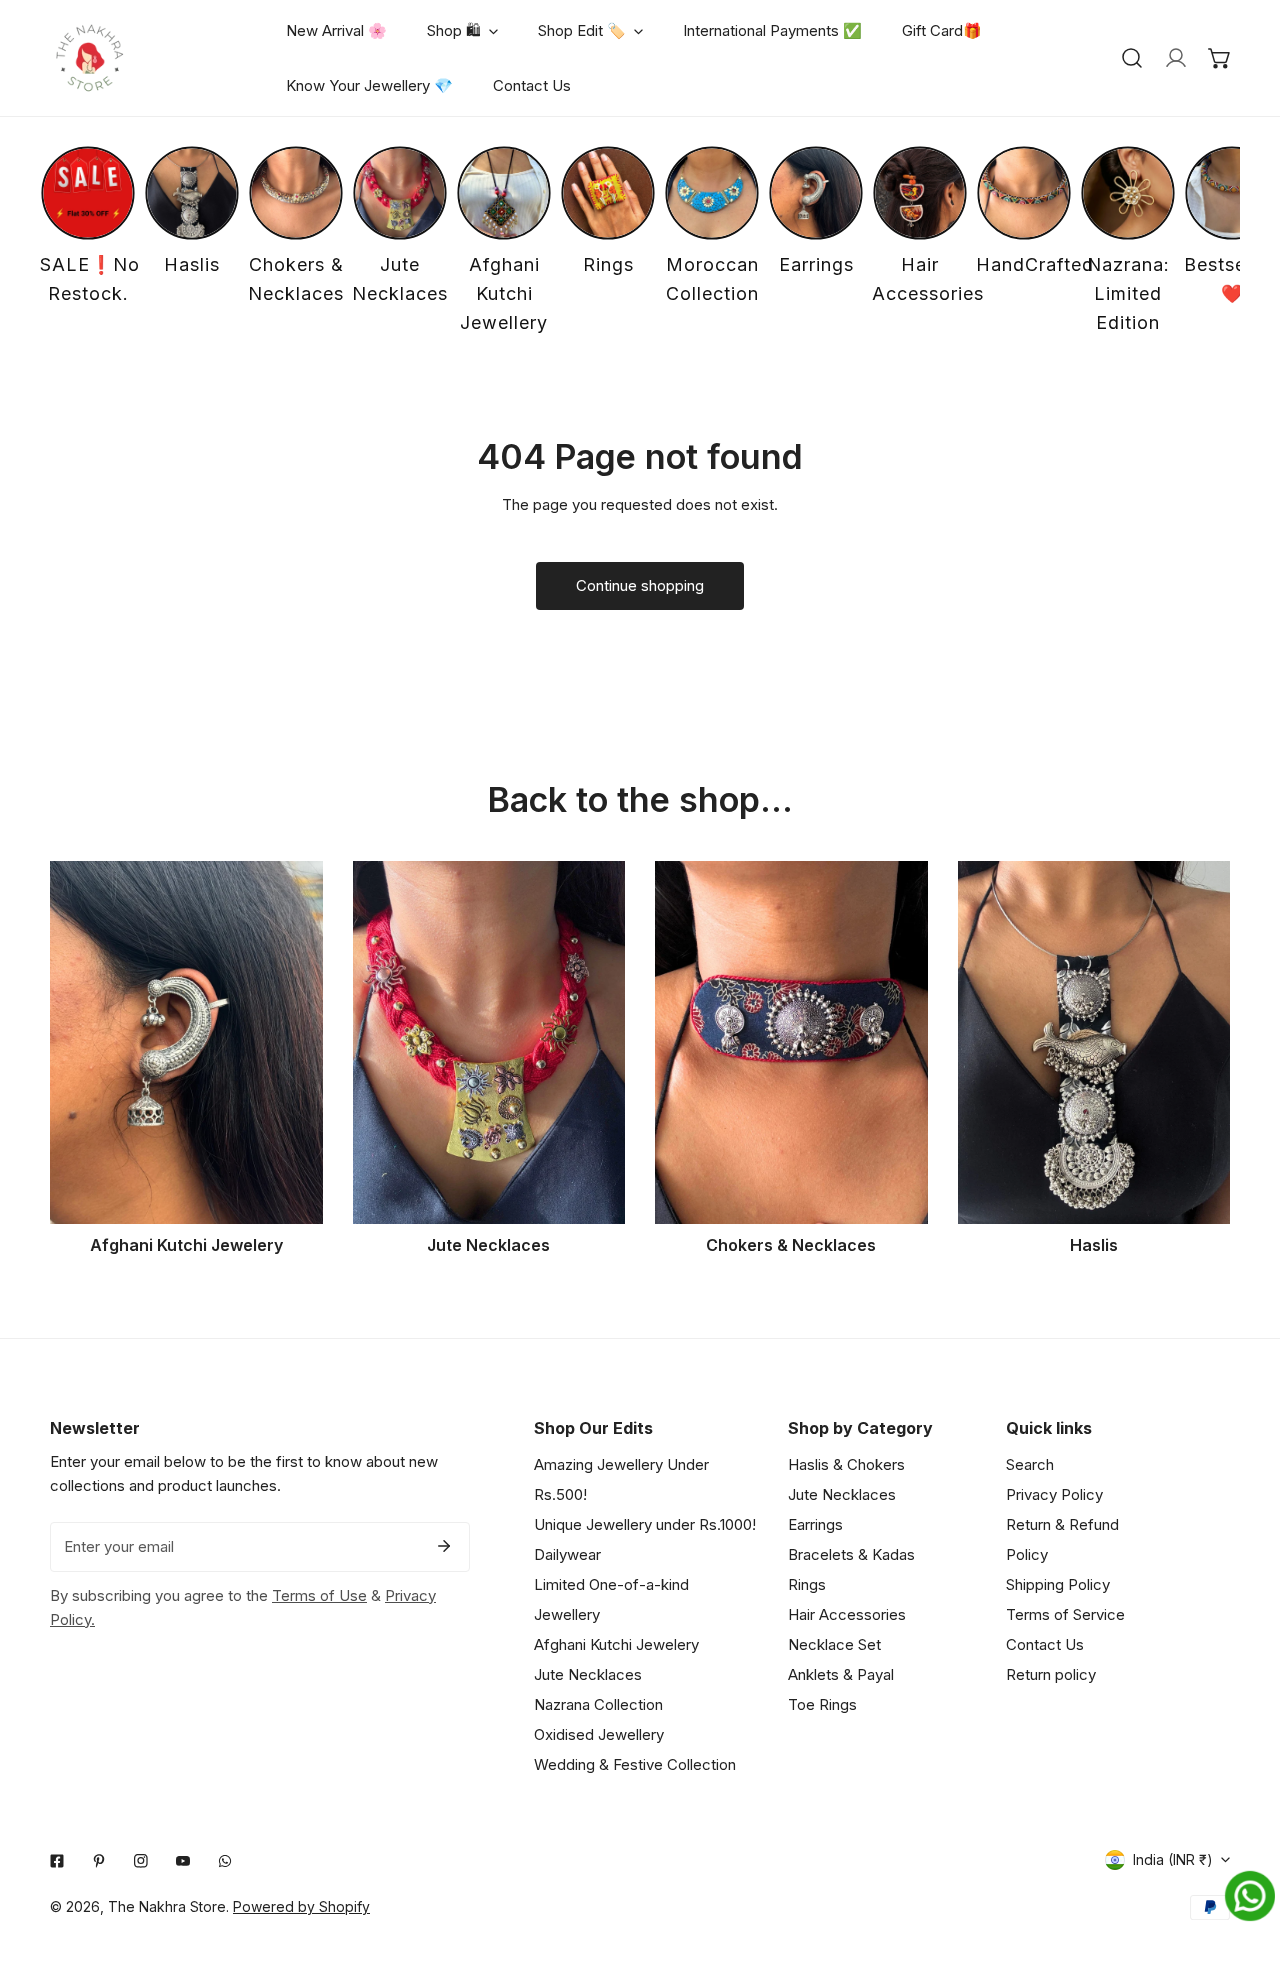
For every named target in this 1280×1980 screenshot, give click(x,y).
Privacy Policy (1054, 1494)
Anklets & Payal (841, 1674)
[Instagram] (141, 1861)
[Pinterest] (99, 1861)
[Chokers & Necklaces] (791, 1042)
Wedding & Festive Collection (635, 1764)
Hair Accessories (847, 1614)
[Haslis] (1094, 1042)
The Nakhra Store (167, 1906)
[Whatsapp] (225, 1861)
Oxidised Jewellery (599, 1734)
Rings (807, 1584)
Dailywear (567, 1554)
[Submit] (444, 1546)
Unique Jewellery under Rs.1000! (645, 1524)
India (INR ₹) (1173, 1859)
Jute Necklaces (588, 1674)
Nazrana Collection (598, 1704)
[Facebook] (57, 1861)
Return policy (1051, 1674)
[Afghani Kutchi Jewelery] (186, 1042)
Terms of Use (319, 1595)
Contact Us (1045, 1644)
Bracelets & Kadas (851, 1554)
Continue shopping (640, 585)
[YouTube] (183, 1861)
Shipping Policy (1058, 1584)
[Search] (1132, 58)
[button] (1220, 58)
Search (1030, 1464)
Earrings (815, 1524)
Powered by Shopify (301, 1906)
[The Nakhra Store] (90, 58)
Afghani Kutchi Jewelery (616, 1644)
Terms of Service (1065, 1614)
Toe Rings (822, 1704)
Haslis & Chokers (846, 1464)
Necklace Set (834, 1644)
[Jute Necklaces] (489, 1042)
